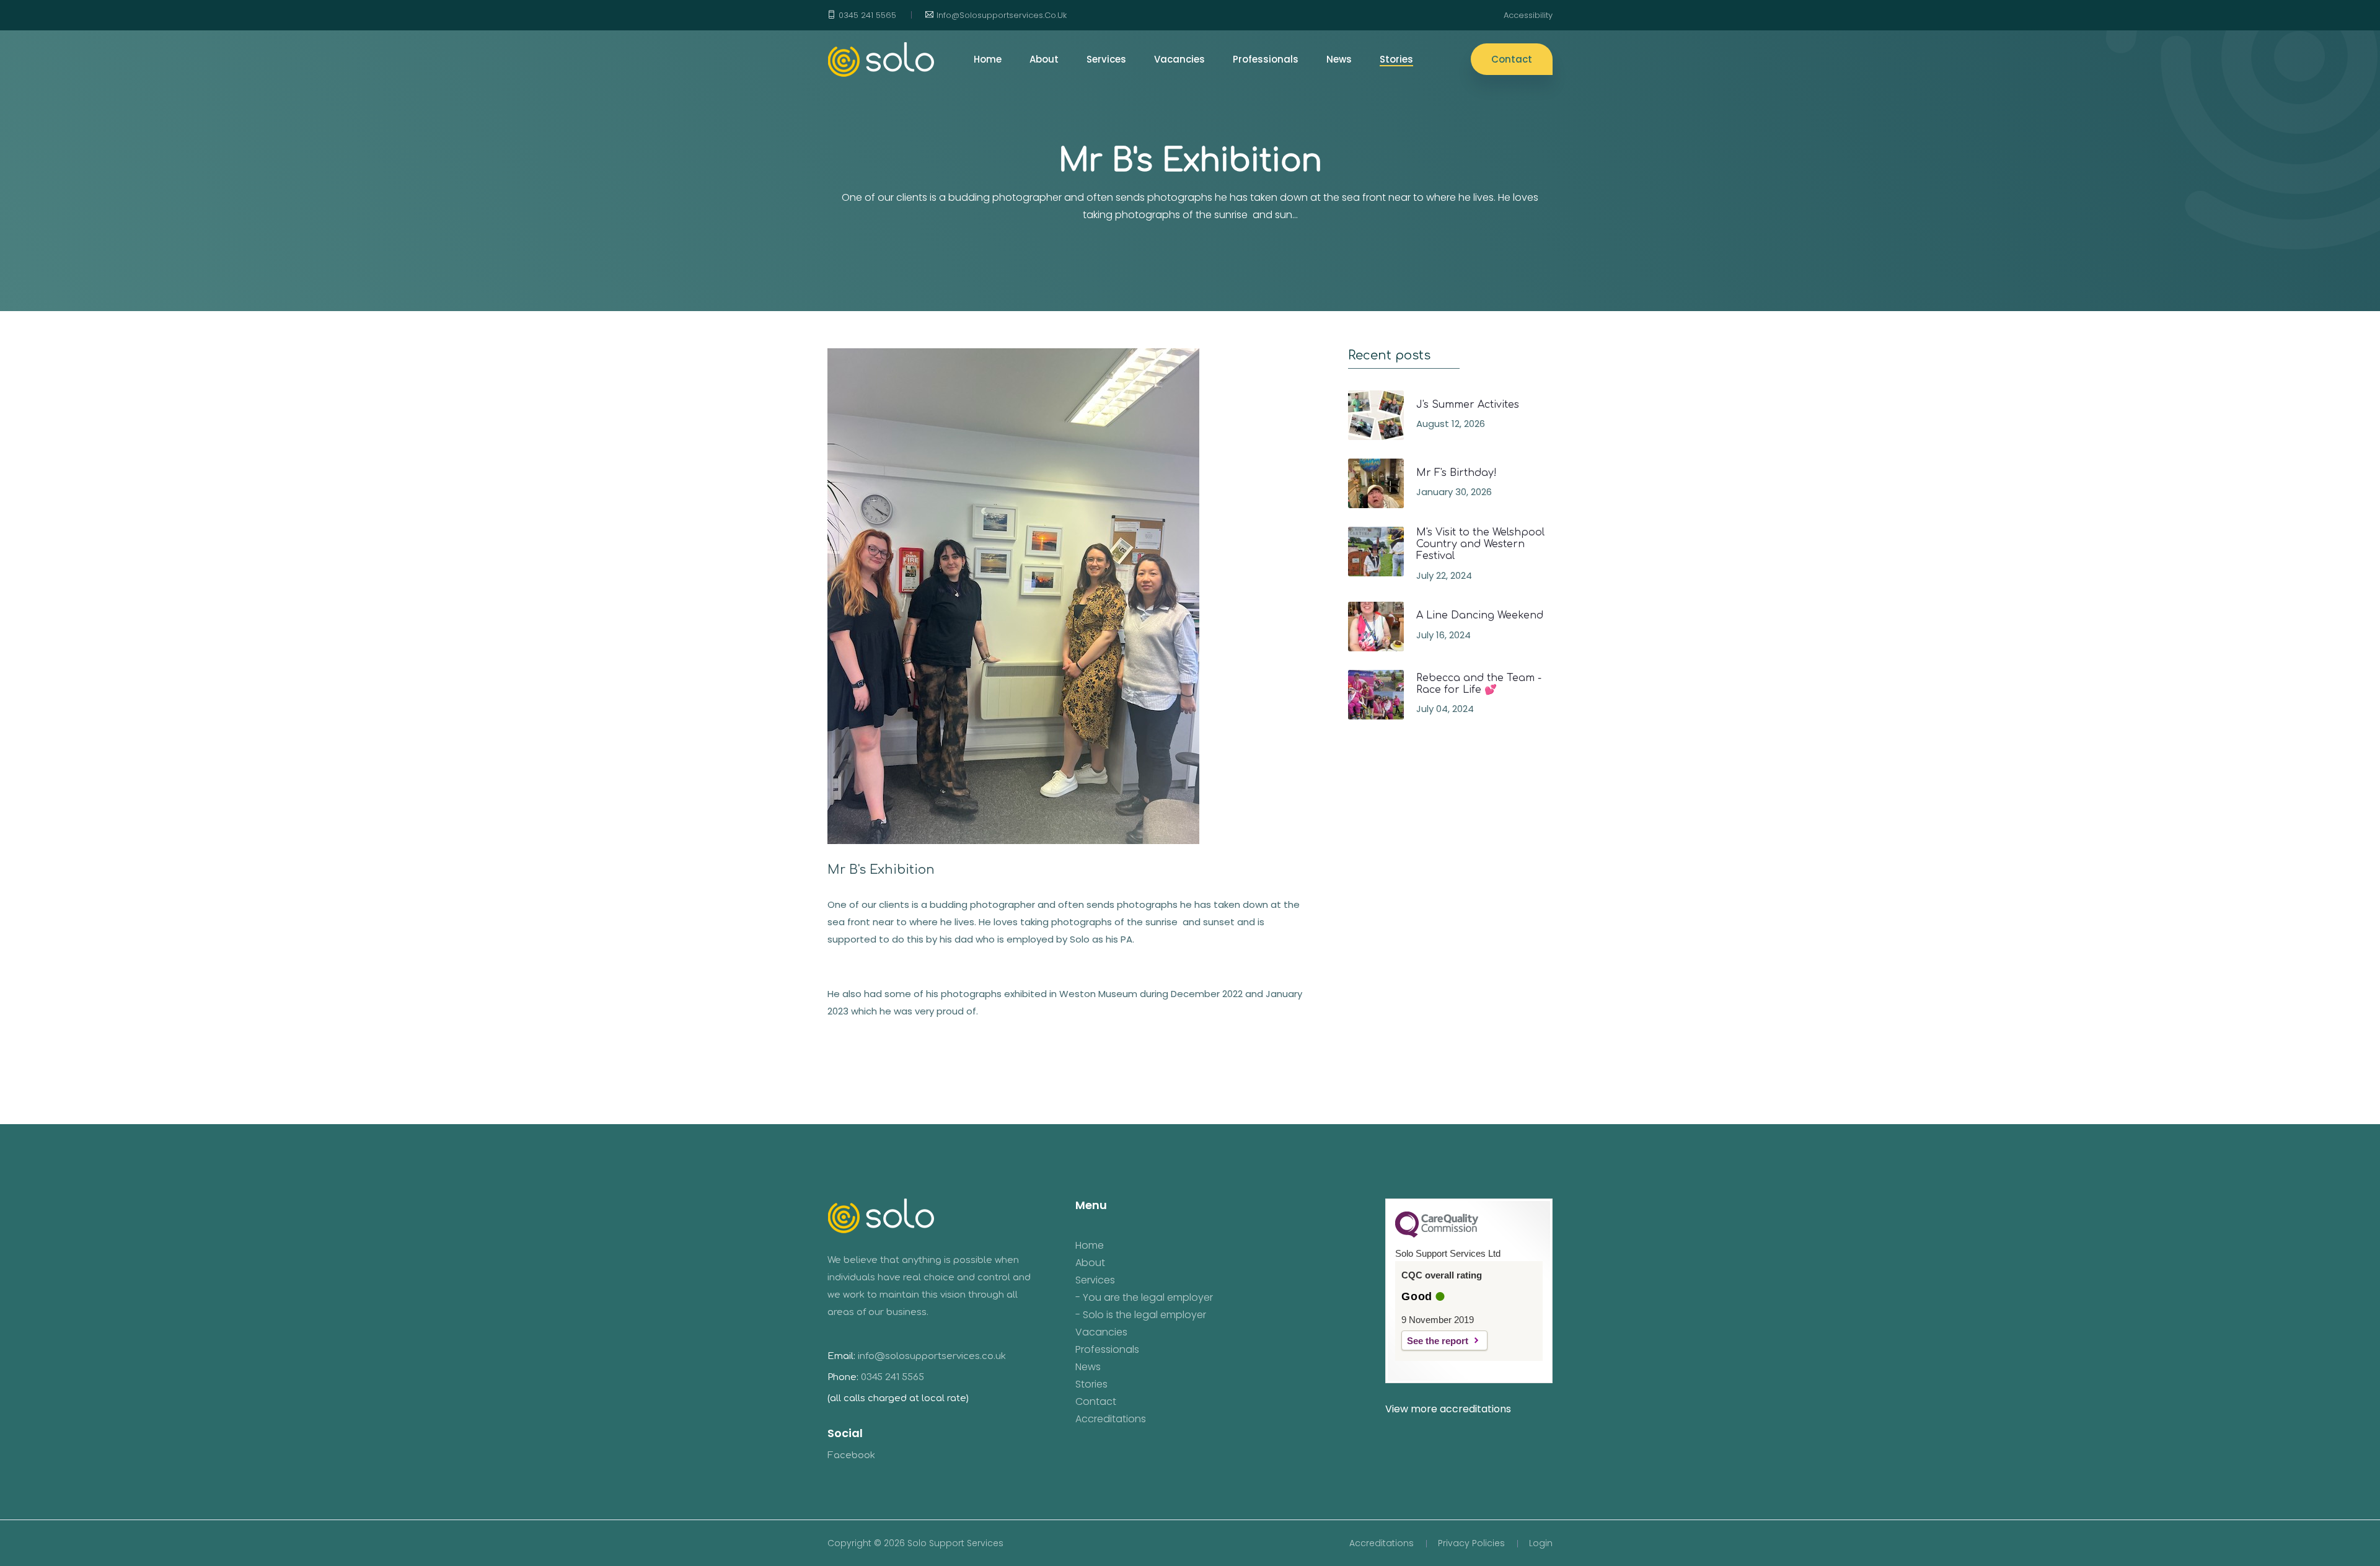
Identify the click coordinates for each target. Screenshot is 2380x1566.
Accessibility (1528, 15)
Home (1090, 1246)
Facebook (851, 1455)
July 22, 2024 (1444, 575)
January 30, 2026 (1454, 492)
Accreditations (1111, 1419)
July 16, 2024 (1443, 635)
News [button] (1339, 59)
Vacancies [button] (1179, 59)
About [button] (1044, 59)
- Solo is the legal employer (1141, 1315)
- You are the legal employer (1144, 1298)
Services (1095, 1280)
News (1088, 1367)
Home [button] (988, 59)
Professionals (1107, 1350)
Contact (1512, 59)
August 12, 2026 (1451, 424)
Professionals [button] (1266, 59)
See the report (1438, 1341)
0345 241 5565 (867, 15)
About (1090, 1263)
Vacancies (1101, 1332)
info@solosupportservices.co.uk (1002, 15)
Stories (1091, 1384)
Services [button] (1106, 59)
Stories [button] (1396, 59)
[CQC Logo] (1437, 1234)
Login (1541, 1543)
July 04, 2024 (1445, 709)
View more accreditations (1448, 1409)
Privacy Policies (1471, 1543)
